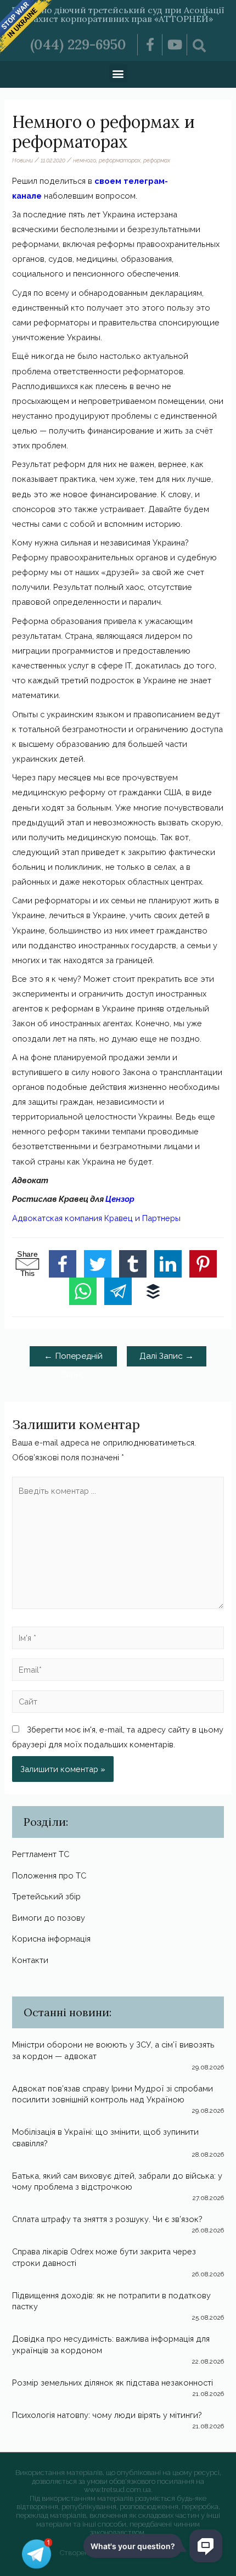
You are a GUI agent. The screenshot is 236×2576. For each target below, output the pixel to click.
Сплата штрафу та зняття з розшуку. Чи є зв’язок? (107, 2219)
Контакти (30, 1960)
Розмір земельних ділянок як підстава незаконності (113, 2383)
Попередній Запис (73, 1358)
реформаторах (120, 160)
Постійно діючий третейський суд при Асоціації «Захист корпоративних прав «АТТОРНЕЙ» (118, 14)
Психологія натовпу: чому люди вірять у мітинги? (107, 2415)
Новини (23, 160)
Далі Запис (167, 1356)
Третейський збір (46, 1896)
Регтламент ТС (41, 1854)
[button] (118, 73)
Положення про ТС (49, 1875)
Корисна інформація (51, 1939)
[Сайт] (118, 1703)
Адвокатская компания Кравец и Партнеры (96, 1218)
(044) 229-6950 (78, 44)
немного (85, 160)
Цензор (120, 1199)
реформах (157, 160)
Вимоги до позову (49, 1918)
